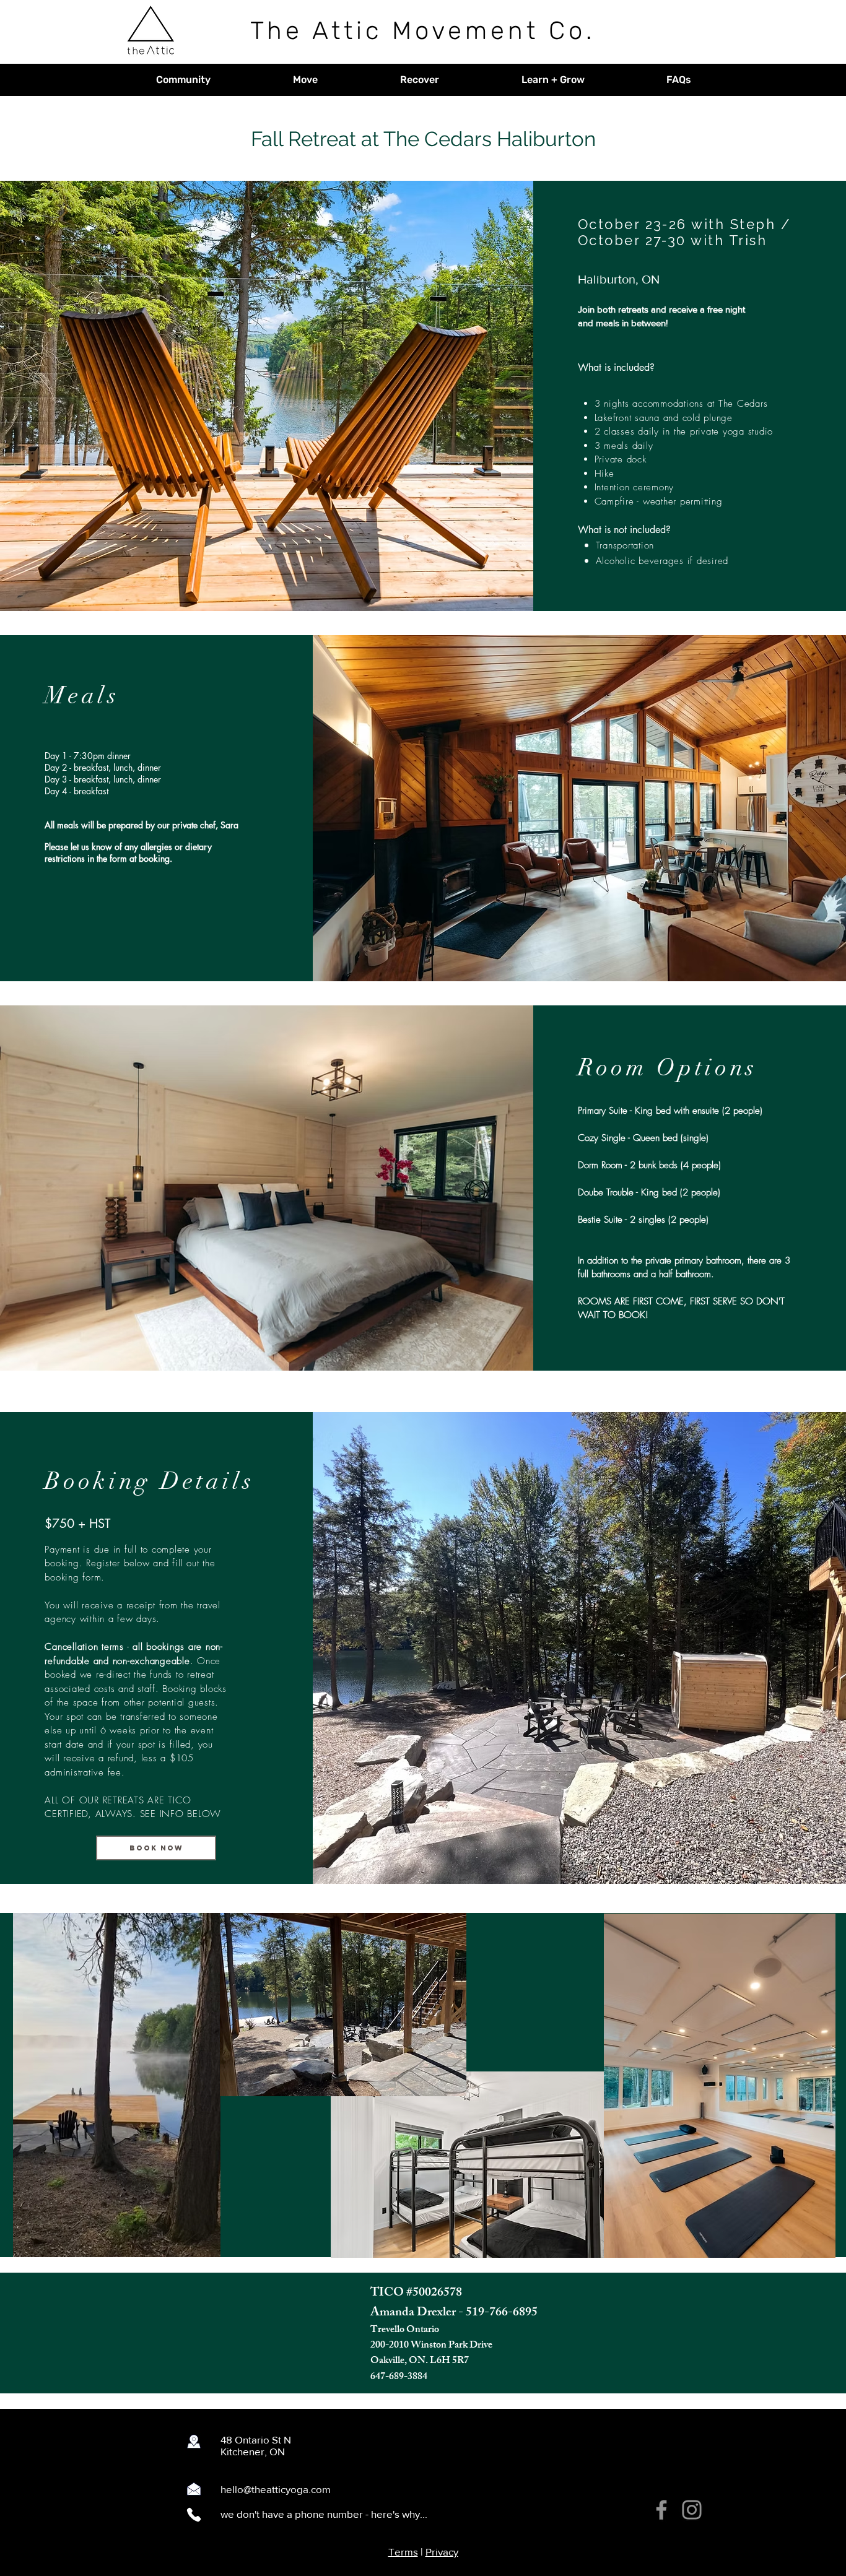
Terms (403, 2552)
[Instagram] (692, 2510)
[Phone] (194, 2515)
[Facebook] (661, 2510)
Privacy (442, 2552)
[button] (183, 80)
